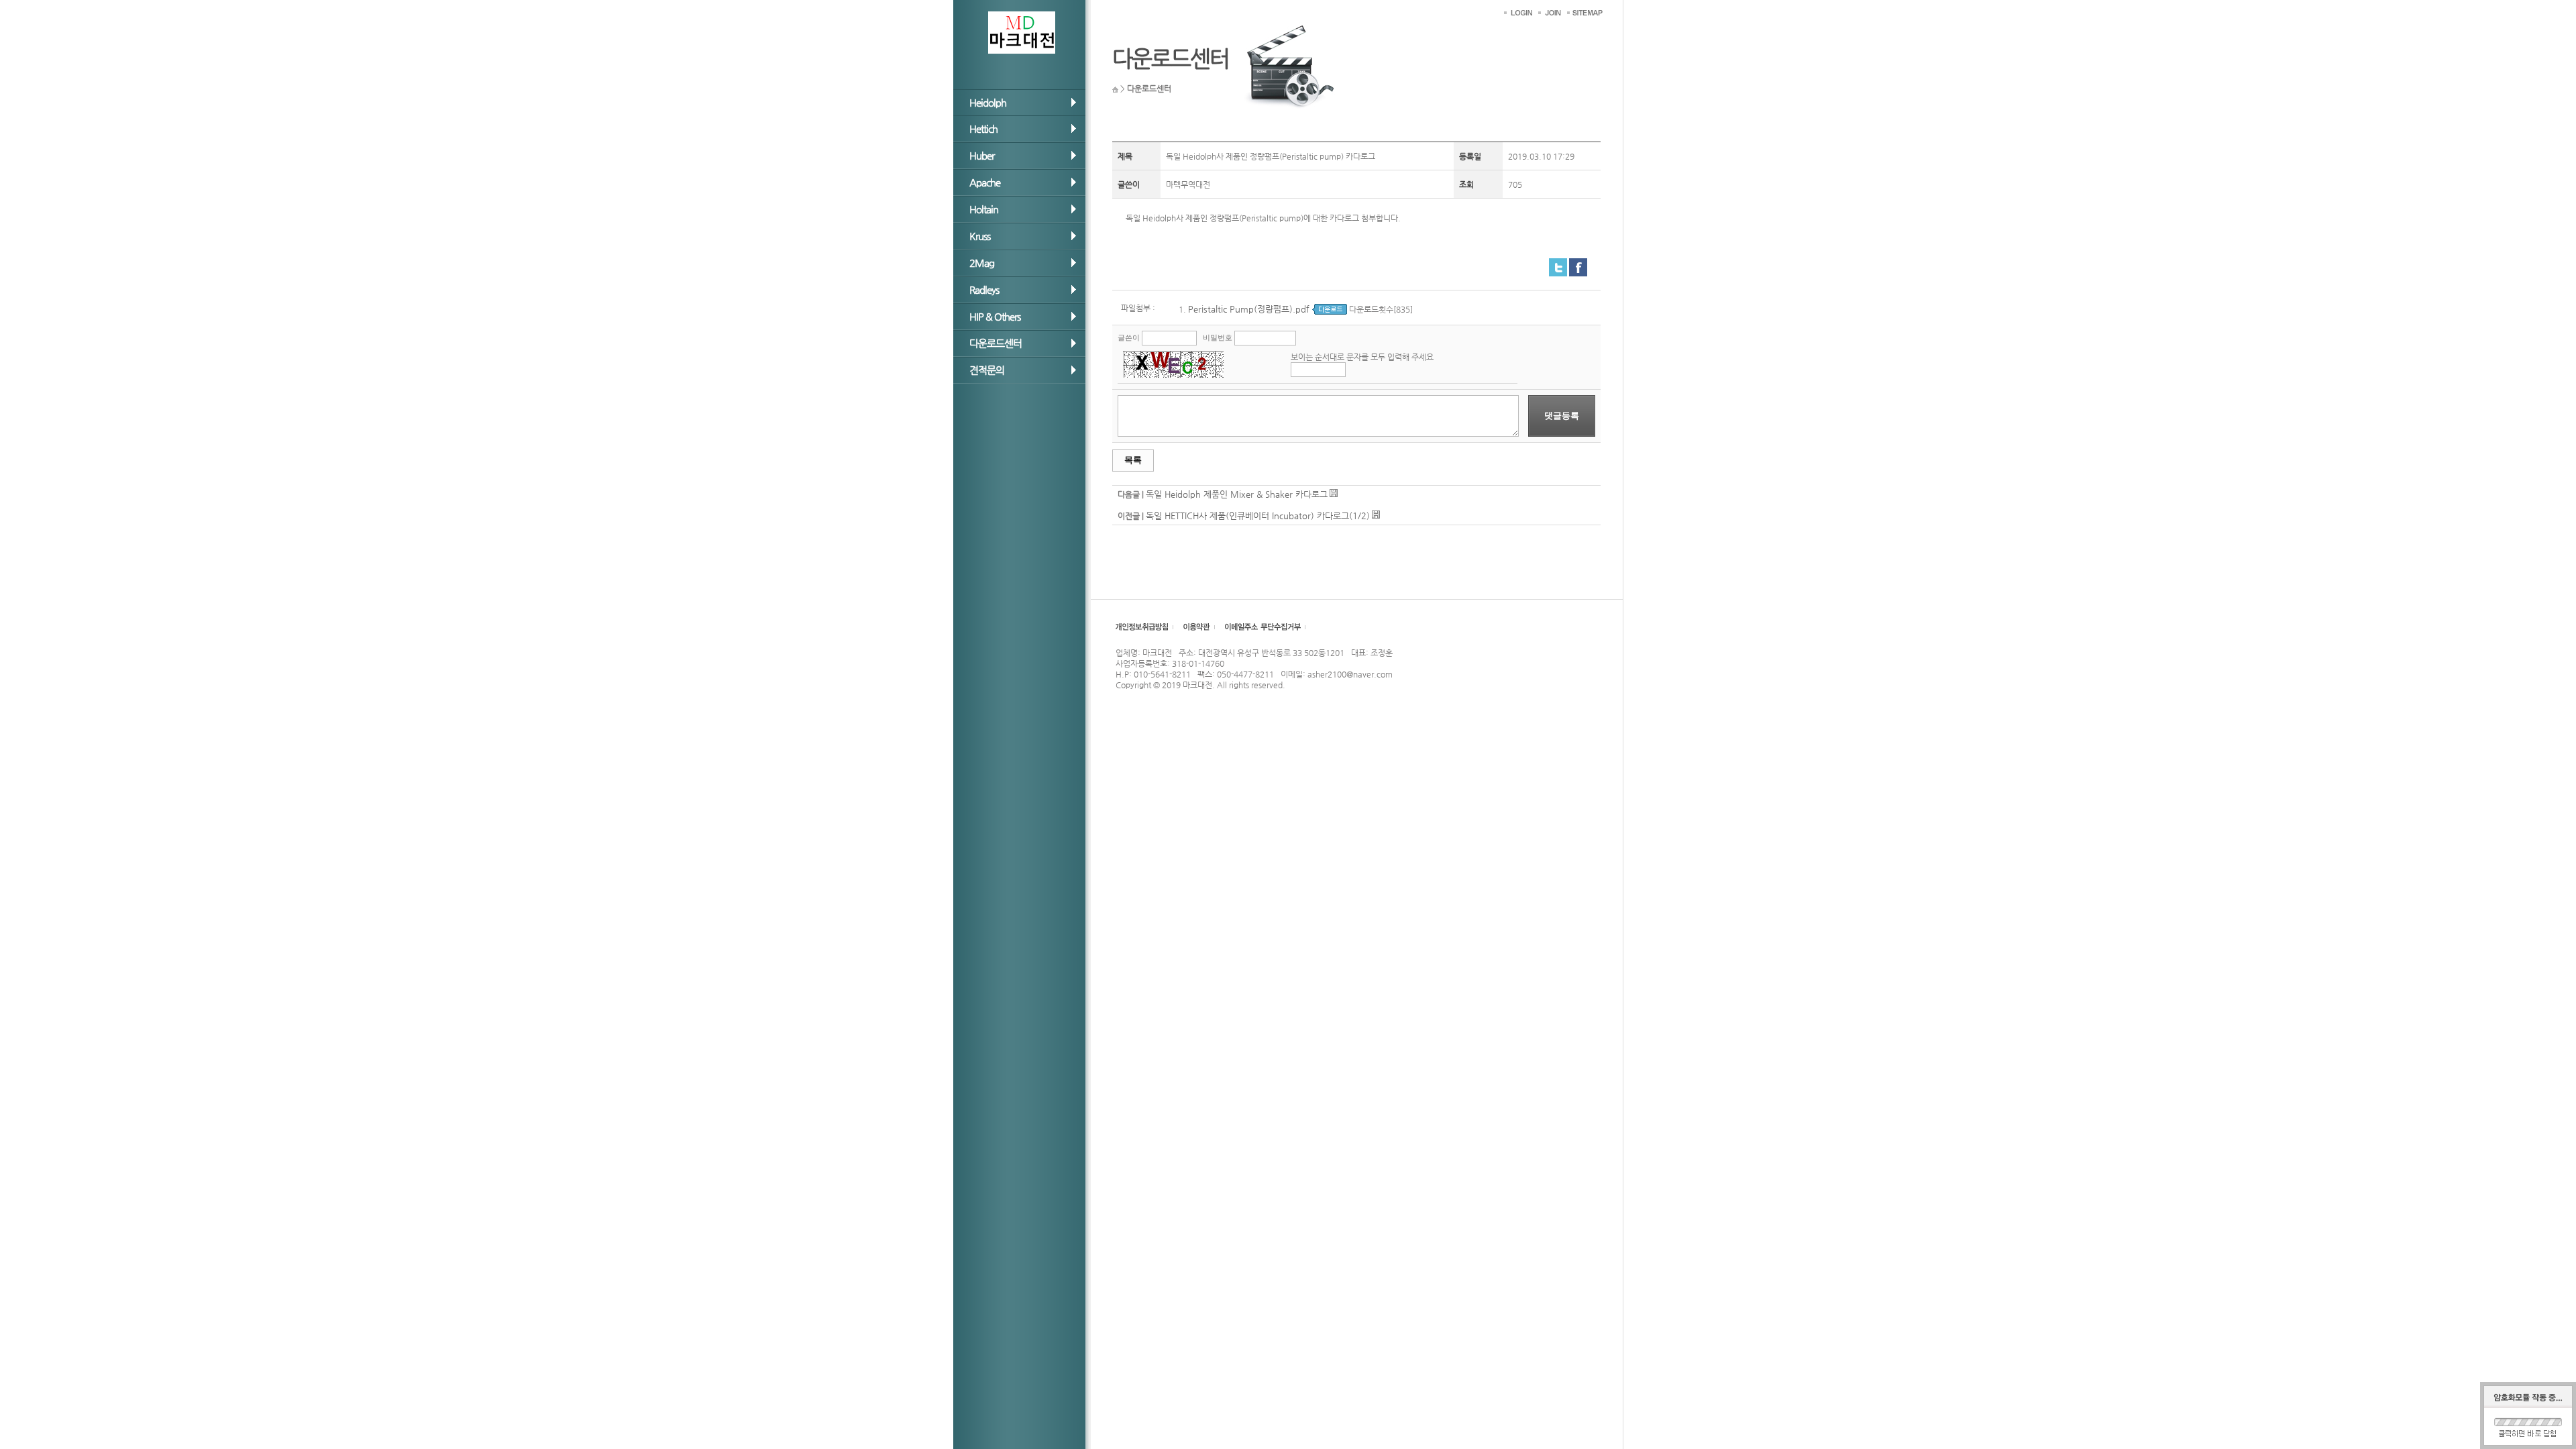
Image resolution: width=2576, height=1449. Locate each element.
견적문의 (987, 370)
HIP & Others (995, 316)
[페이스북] (1578, 263)
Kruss (980, 236)
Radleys (984, 289)
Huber (982, 155)
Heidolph (988, 102)
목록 (1133, 460)
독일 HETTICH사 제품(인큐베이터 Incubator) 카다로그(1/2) (1258, 516)
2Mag (982, 263)
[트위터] (1558, 263)
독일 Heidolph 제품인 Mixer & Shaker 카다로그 (1237, 494)
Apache (985, 182)
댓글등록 (1562, 416)
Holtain (984, 209)
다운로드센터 (996, 343)
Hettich (983, 128)
